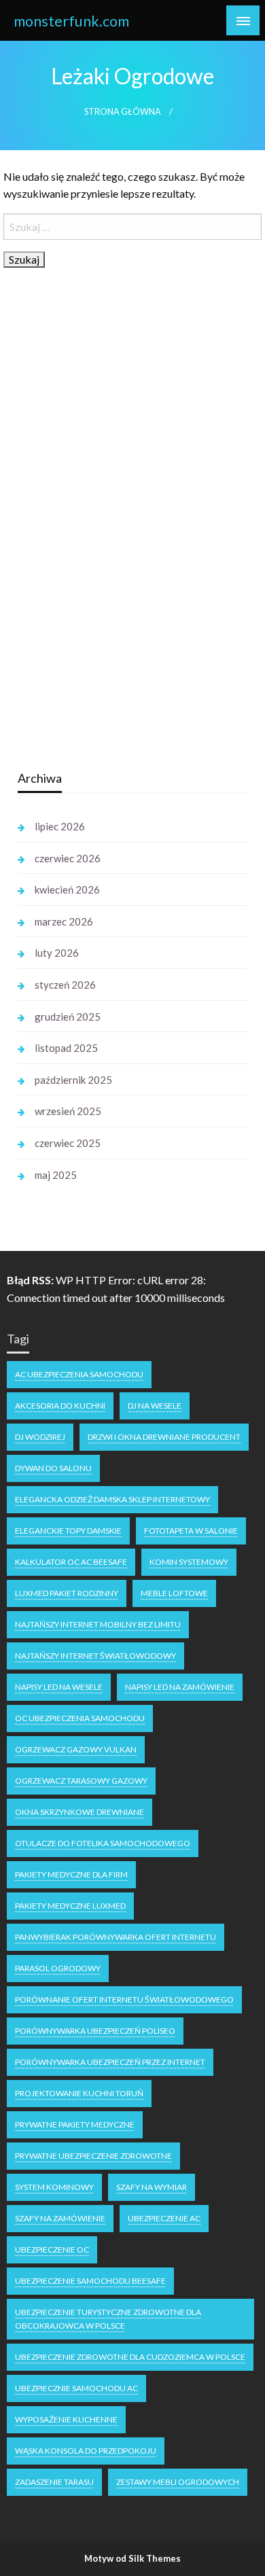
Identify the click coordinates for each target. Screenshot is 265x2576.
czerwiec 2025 (68, 1143)
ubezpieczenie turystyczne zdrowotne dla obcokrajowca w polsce (108, 2319)
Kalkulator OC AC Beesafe (71, 1562)
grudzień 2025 (68, 1017)
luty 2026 (57, 953)
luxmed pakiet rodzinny (67, 1593)
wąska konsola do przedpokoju (86, 2451)
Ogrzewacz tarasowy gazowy (81, 1781)
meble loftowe (174, 1593)
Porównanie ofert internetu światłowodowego (124, 1999)
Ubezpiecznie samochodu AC (76, 2388)
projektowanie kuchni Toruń (79, 2093)
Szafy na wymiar (152, 2187)
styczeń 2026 (65, 985)
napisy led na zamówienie (180, 1687)
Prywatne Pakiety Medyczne (75, 2124)
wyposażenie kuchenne (66, 2419)
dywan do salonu (53, 1468)
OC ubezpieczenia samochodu (80, 1718)
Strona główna (123, 112)
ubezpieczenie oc (52, 2249)
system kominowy (54, 2187)
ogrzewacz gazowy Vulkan (76, 1749)
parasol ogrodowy (58, 1968)
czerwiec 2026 (68, 858)
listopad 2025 (66, 1048)
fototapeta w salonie (191, 1531)
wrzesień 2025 (68, 1111)
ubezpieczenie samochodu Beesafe (90, 2281)
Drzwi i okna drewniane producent (164, 1437)
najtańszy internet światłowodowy (95, 1656)
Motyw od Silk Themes (132, 2558)
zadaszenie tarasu (54, 2482)
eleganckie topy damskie (68, 1531)
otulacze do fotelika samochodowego (103, 1843)
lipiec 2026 (60, 826)
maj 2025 (56, 1175)
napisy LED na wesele (59, 1687)
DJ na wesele (155, 1406)
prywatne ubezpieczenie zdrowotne (93, 2156)
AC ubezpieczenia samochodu (79, 1374)
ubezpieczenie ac (164, 2218)
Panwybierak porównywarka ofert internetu (116, 1937)
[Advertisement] (120, 544)
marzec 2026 (64, 921)
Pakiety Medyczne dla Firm (71, 1874)
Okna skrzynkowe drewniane (79, 1812)
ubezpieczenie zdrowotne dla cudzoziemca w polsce (130, 2357)
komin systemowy (189, 1562)
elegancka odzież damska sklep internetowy (112, 1499)
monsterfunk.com (71, 21)
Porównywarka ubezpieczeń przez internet (110, 2062)
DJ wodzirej (40, 1437)
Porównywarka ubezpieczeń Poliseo (95, 2031)
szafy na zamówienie (60, 2218)
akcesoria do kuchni (60, 1406)
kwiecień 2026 (67, 889)
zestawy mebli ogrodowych (178, 2482)
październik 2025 (73, 1080)
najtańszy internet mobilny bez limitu (98, 1624)
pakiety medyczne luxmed (70, 1906)
